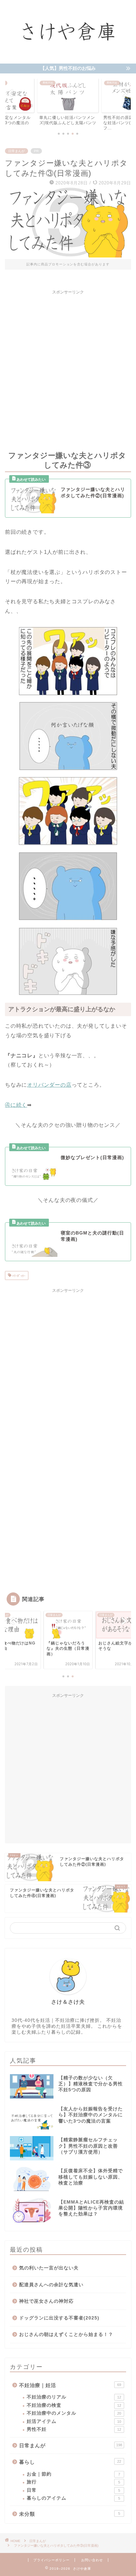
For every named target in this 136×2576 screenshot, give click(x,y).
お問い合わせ (92, 2560)
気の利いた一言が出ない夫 (49, 2268)
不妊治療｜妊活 (70, 2385)
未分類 (70, 2514)
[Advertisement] (68, 366)
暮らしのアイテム (73, 2498)
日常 (73, 2490)
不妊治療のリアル (74, 2397)
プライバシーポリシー (51, 2560)
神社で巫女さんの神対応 (46, 2301)
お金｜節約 (73, 2474)
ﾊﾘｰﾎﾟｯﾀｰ (18, 1276)
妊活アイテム (74, 2421)
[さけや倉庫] (68, 57)
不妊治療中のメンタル (74, 2413)
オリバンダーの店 (49, 1085)
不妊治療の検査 (74, 2405)
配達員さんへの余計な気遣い (51, 2285)
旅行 (73, 2482)
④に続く (16, 1105)
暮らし (70, 2462)
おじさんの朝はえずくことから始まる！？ (66, 2334)
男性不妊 (74, 2429)
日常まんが (17, 151)
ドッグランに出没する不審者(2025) (59, 2318)
